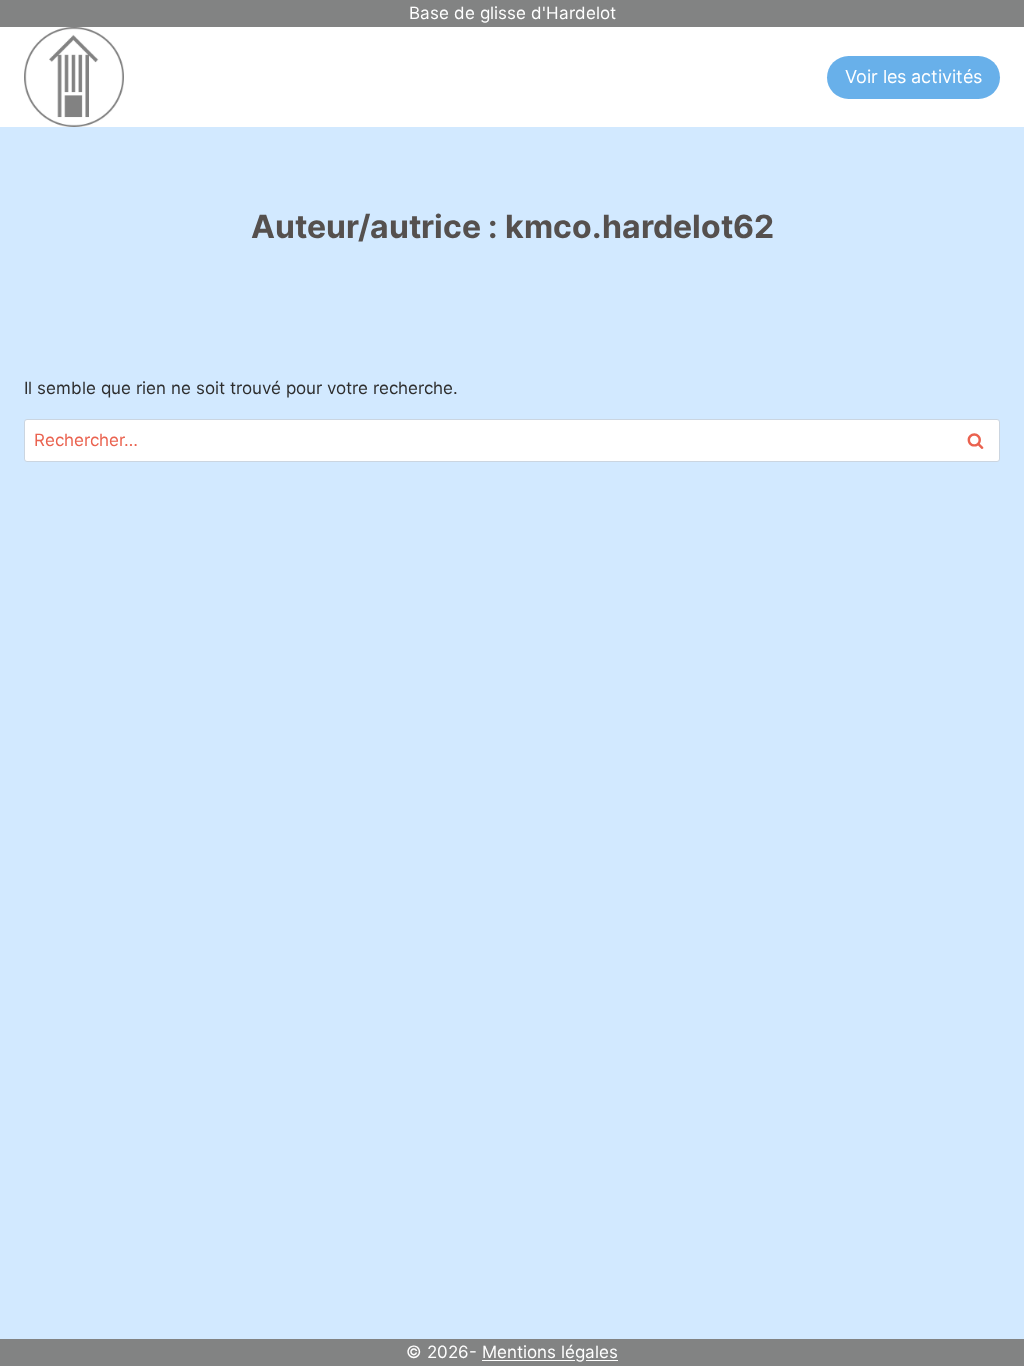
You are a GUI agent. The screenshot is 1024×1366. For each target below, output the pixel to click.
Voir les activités (913, 76)
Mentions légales (550, 1352)
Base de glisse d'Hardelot (512, 13)
